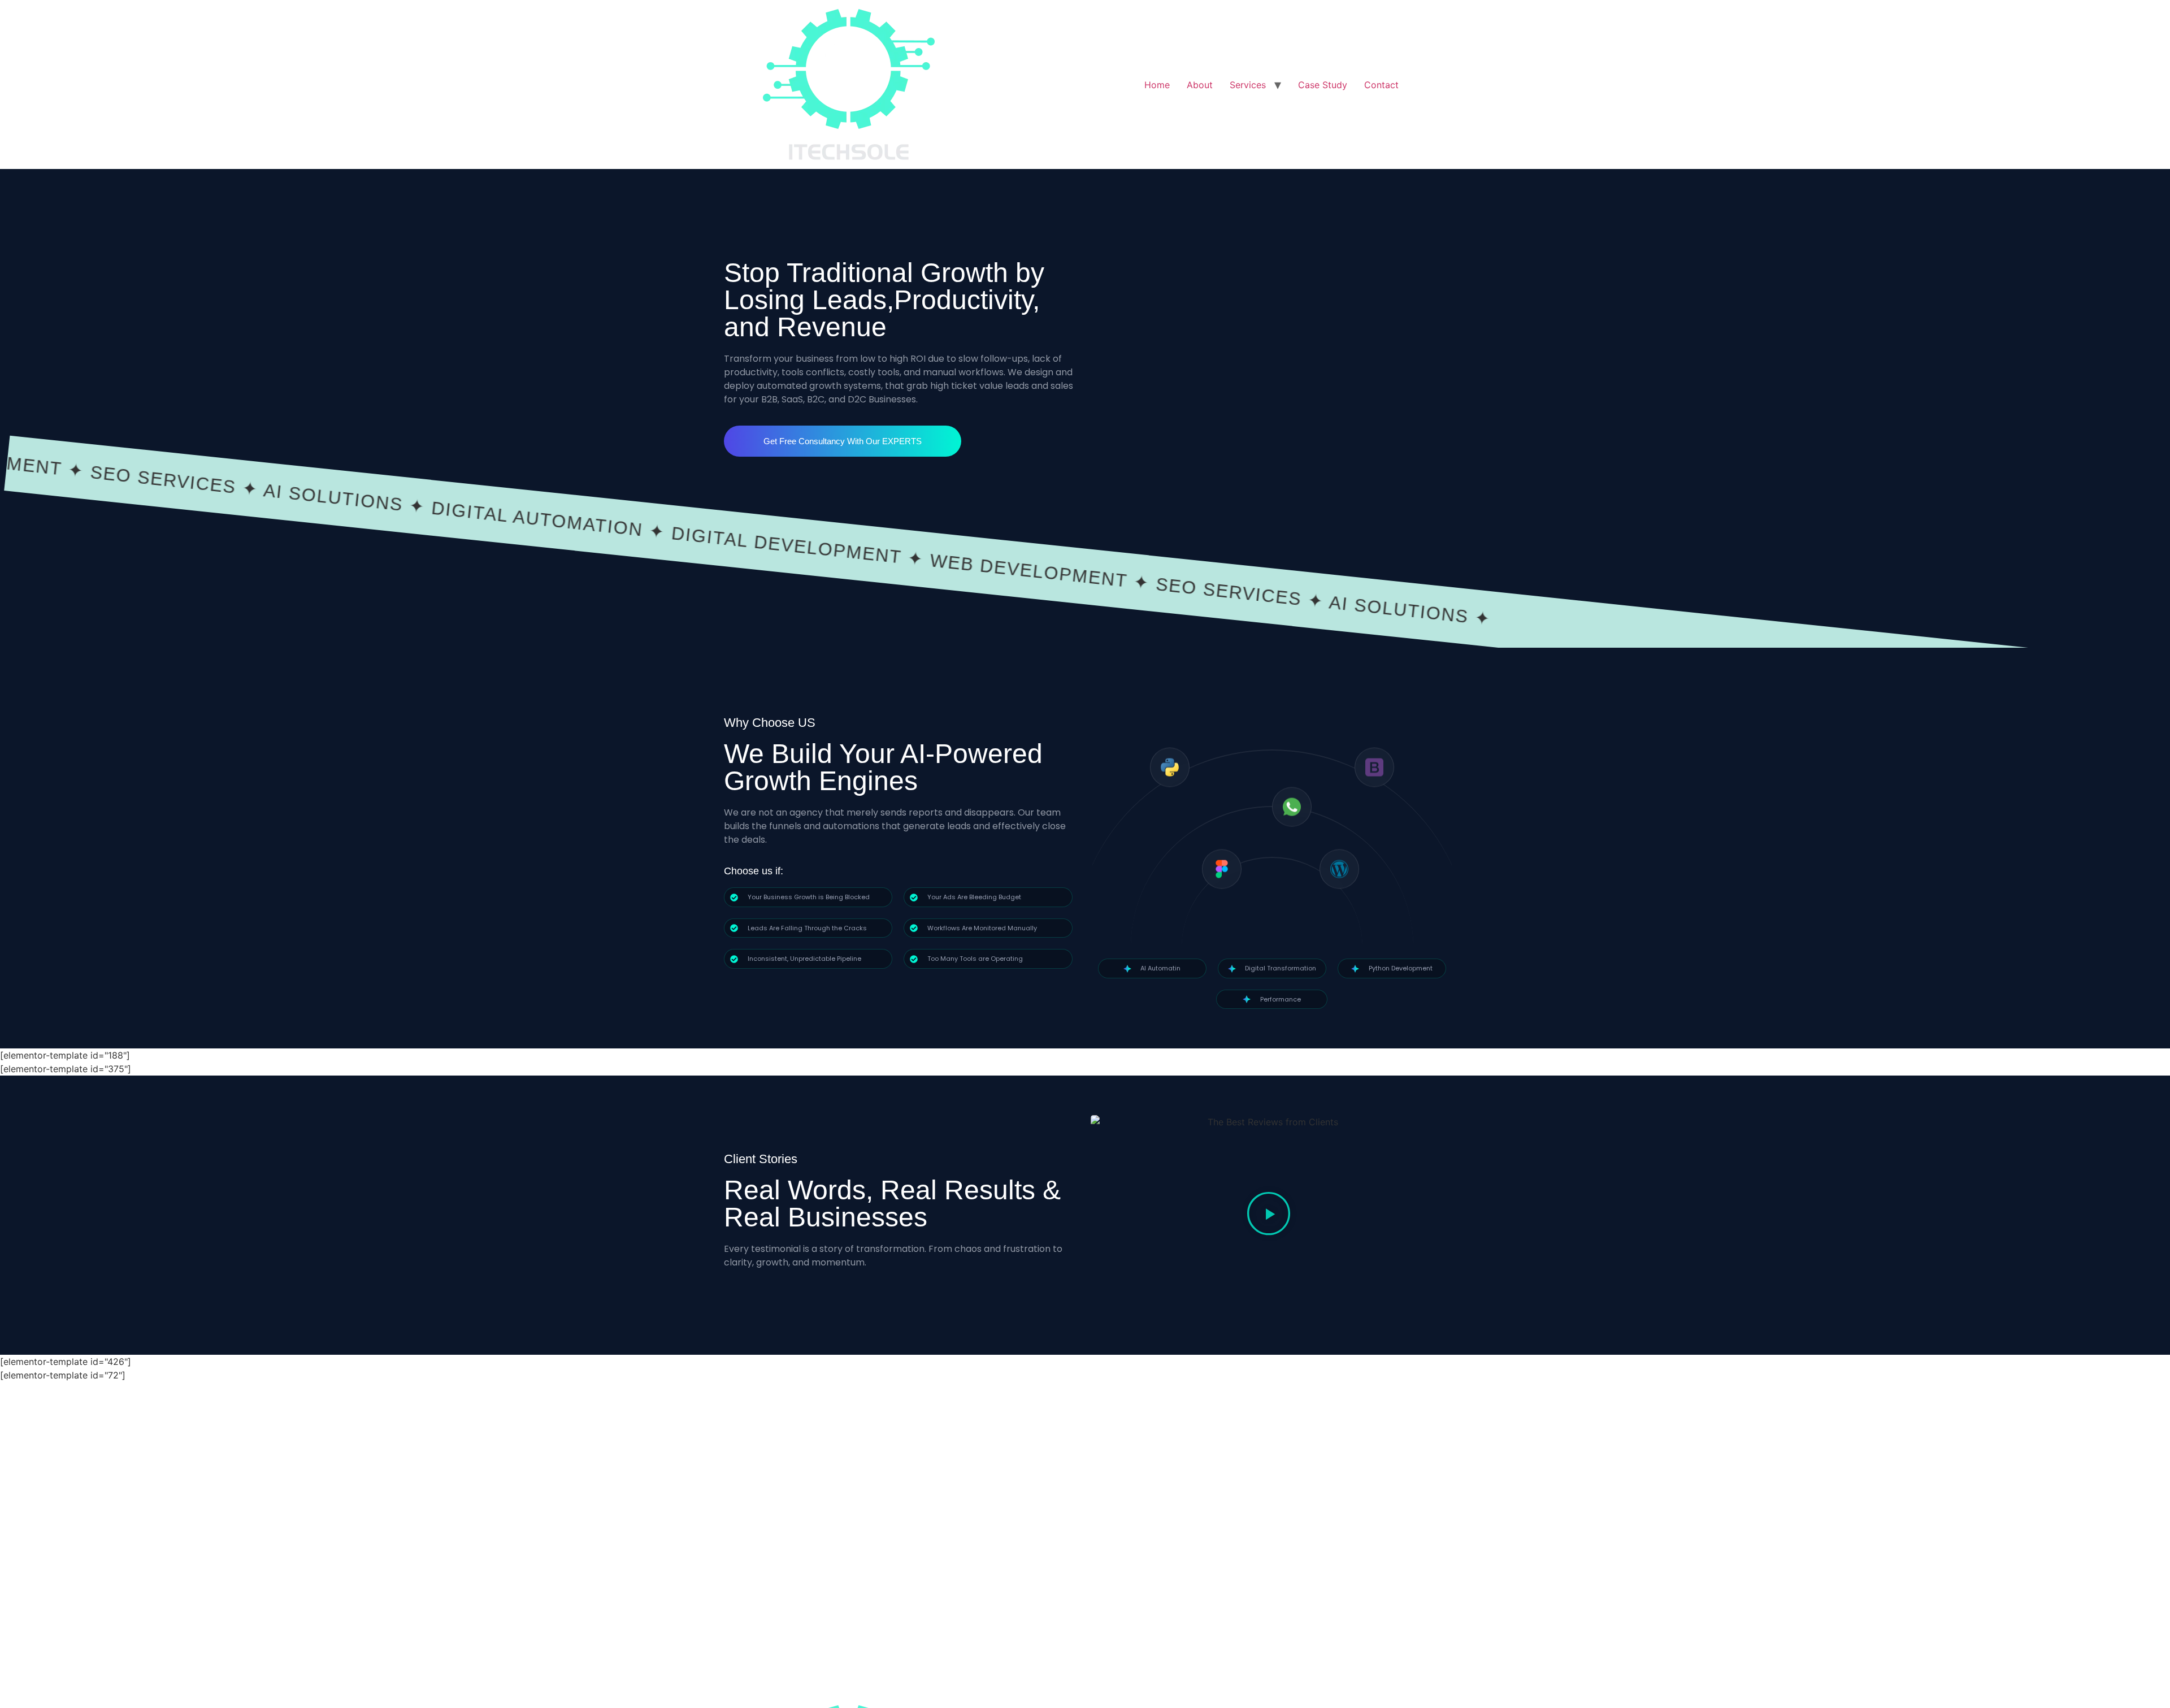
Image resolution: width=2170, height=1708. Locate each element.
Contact (1381, 85)
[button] (1269, 1215)
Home (1157, 85)
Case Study (1323, 85)
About (1200, 85)
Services (1248, 85)
